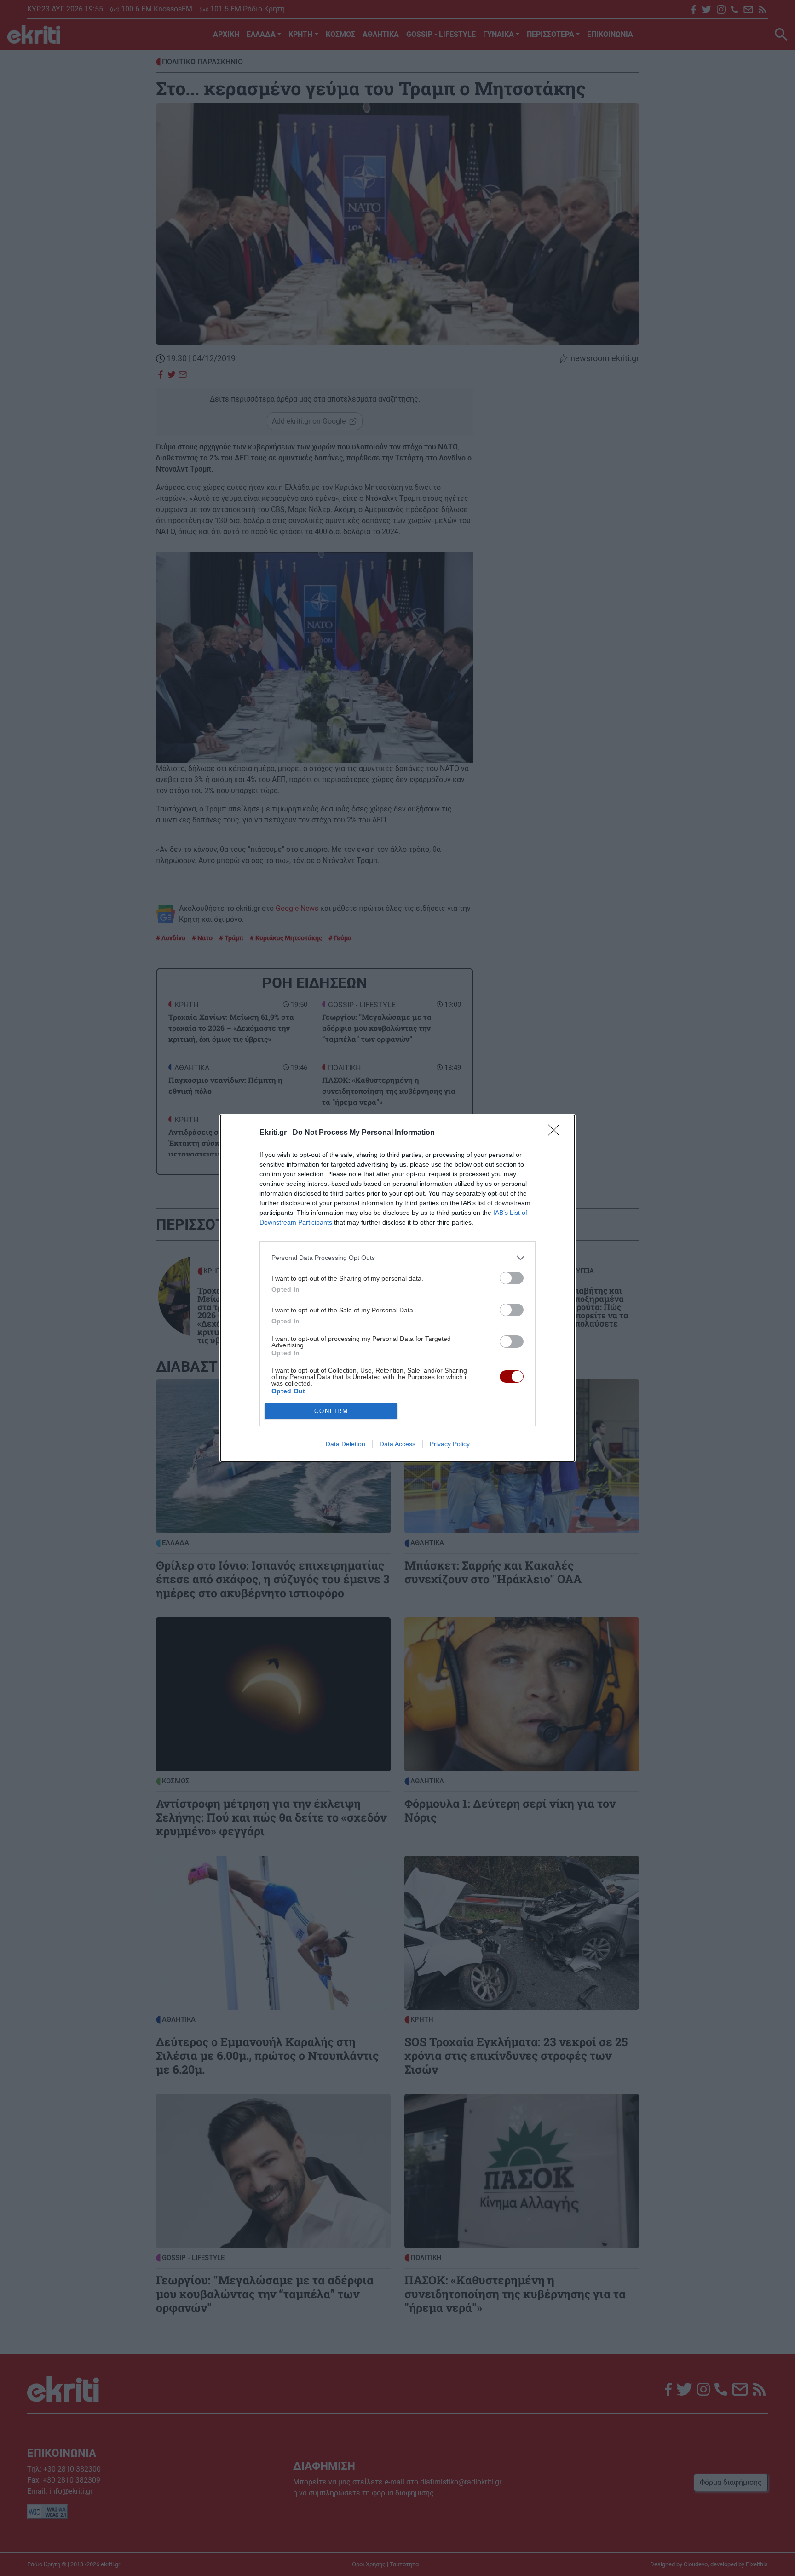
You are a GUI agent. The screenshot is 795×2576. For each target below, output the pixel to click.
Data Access (397, 1444)
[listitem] (397, 1258)
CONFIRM (331, 1411)
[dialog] (397, 1288)
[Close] (557, 1133)
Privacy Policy (450, 1444)
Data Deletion (346, 1444)
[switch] (512, 1278)
